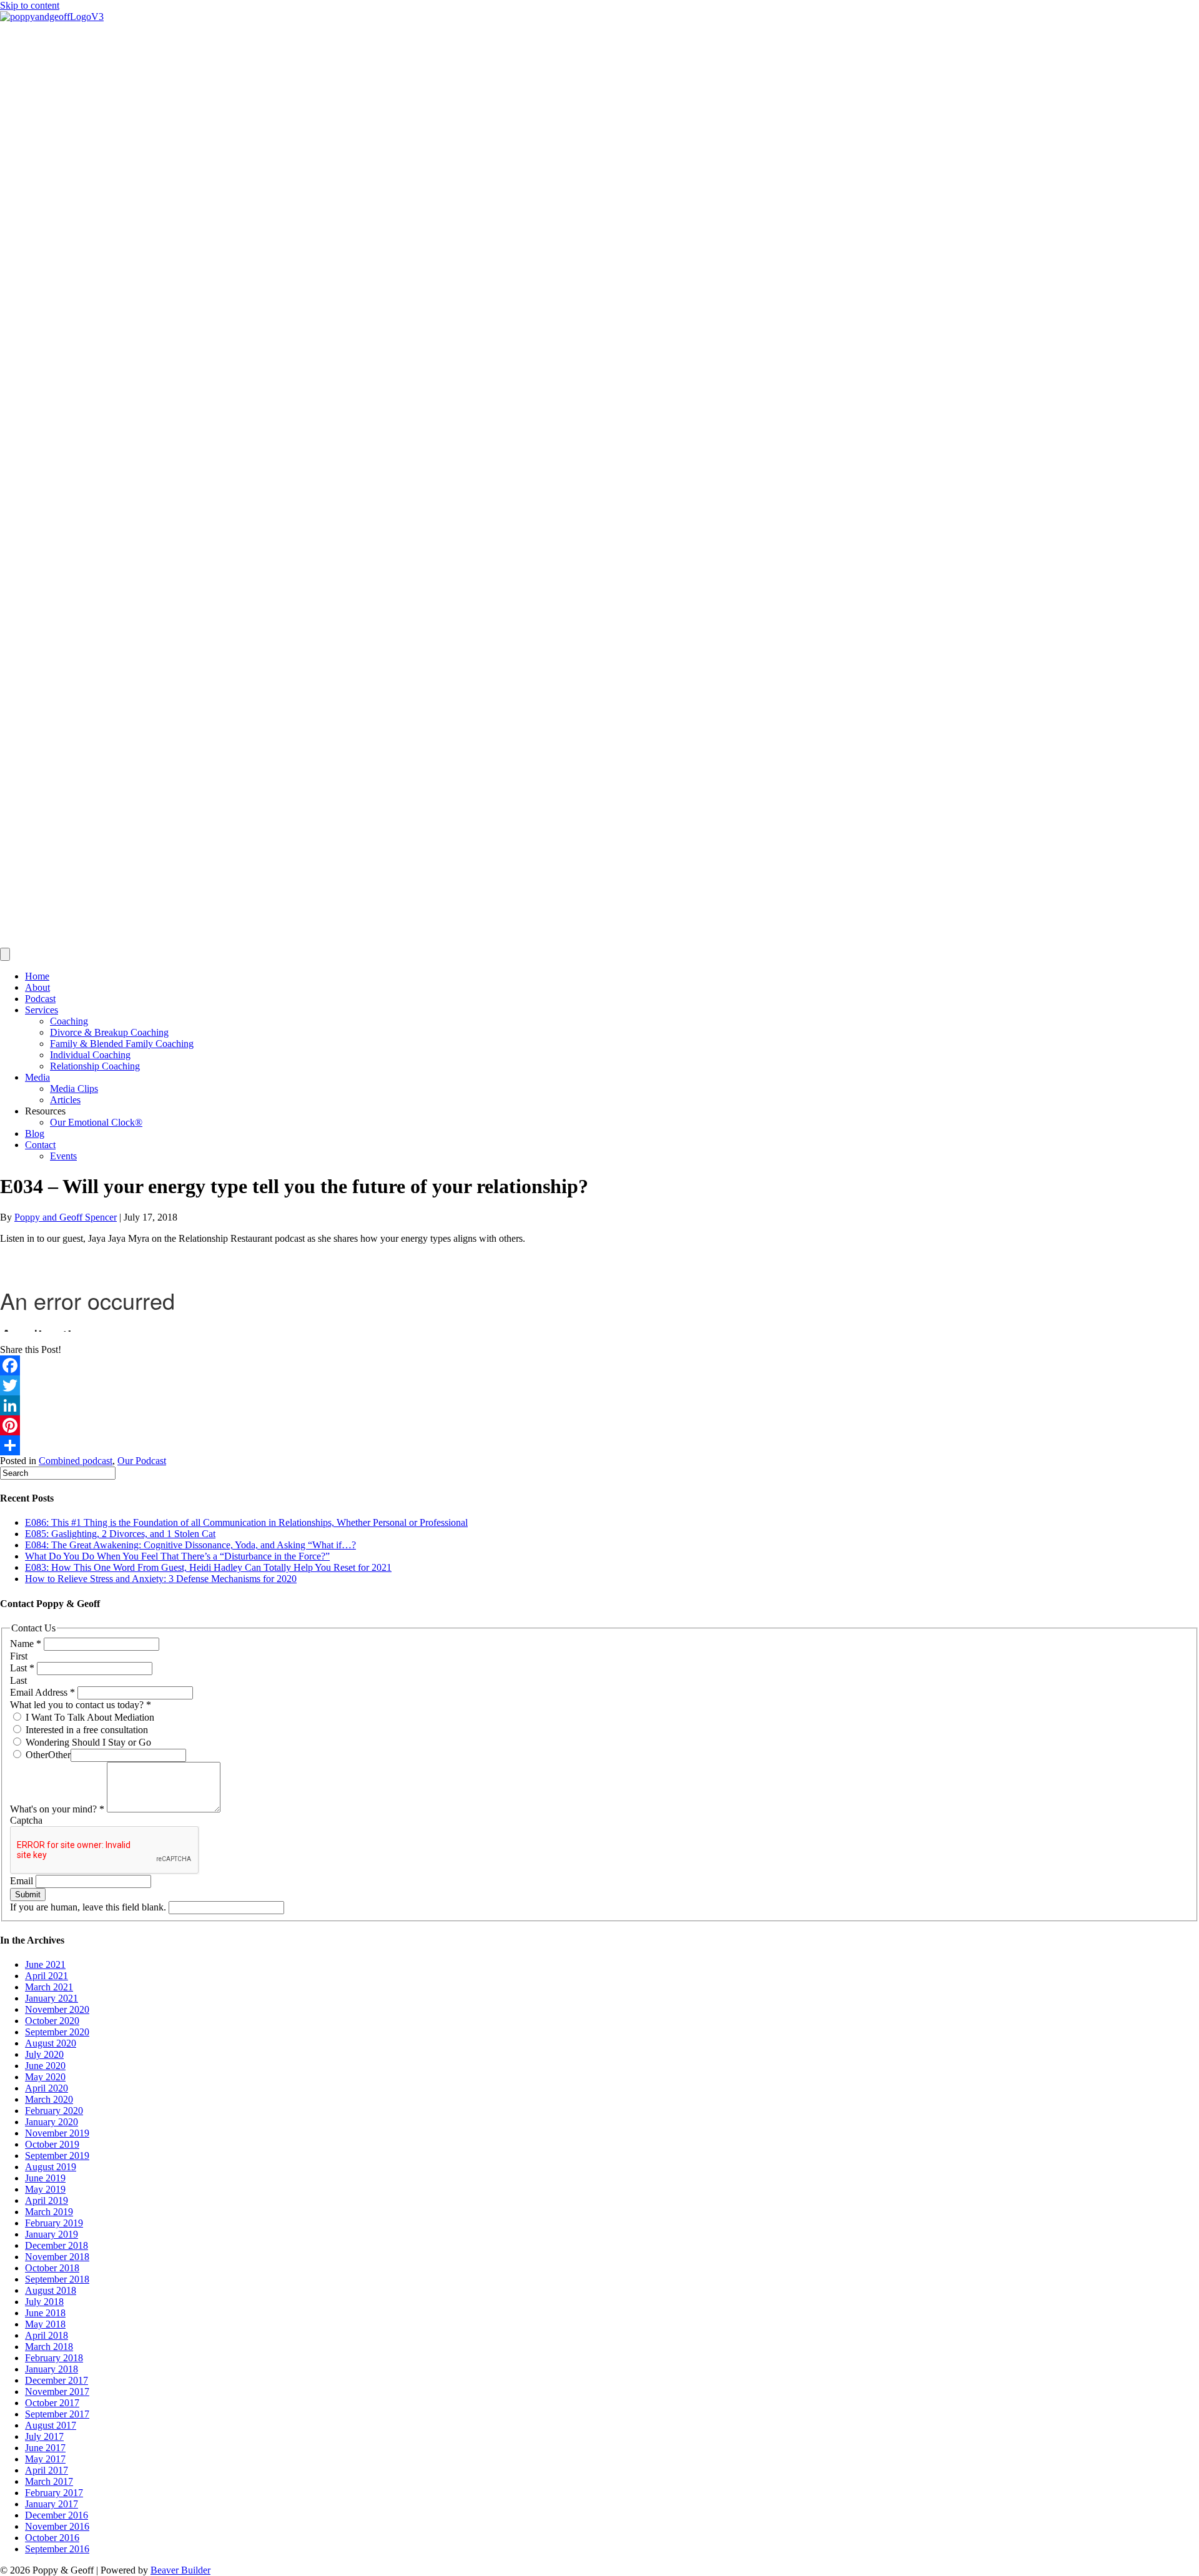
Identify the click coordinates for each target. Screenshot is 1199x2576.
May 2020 (45, 2077)
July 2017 (44, 2436)
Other (36, 1755)
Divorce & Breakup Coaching (109, 1032)
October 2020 (52, 2021)
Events (63, 1156)
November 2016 (57, 2526)
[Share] (599, 1445)
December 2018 (57, 2245)
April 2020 (47, 2088)
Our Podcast (142, 1461)
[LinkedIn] (599, 1405)
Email (23, 1881)
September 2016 (57, 2549)
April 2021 (47, 1976)
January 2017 (52, 2504)
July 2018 (44, 2302)
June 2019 (45, 2178)
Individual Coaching (90, 1055)
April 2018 (47, 2335)
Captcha (26, 1820)
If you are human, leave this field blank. (89, 1907)
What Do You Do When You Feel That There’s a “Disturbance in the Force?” (177, 1556)
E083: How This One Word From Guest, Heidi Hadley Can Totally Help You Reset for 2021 (208, 1567)
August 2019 (51, 2167)
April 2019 (47, 2200)
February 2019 (54, 2223)
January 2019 (52, 2234)
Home (37, 976)
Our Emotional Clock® (96, 1122)
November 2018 (57, 2257)
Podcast (40, 999)
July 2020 (44, 2054)
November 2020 (57, 2009)
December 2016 (57, 2515)
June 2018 (45, 2313)
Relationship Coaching (95, 1066)
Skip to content (30, 5)
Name (26, 1644)
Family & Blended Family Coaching (122, 1044)
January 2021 (52, 1998)
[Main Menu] (5, 954)
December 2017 (57, 2380)
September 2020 (57, 2032)
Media (37, 1077)
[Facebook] (599, 1365)
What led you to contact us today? (81, 1705)
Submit (28, 1895)
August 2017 (51, 2425)
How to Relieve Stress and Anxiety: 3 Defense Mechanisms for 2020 (161, 1579)
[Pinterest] (599, 1425)
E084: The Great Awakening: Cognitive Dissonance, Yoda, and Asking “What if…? (190, 1545)
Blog (35, 1133)
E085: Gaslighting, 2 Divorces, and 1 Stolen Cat (120, 1534)
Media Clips (74, 1089)
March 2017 (49, 2481)
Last (22, 1668)
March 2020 (49, 2099)
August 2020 (51, 2043)
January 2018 (52, 2369)
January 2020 (52, 2122)
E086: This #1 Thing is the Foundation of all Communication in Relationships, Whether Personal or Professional (246, 1522)
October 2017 (52, 2403)
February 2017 (54, 2493)
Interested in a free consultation (86, 1730)
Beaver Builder (180, 2570)
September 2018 (57, 2279)
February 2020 (54, 2111)
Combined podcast (76, 1461)
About (37, 987)
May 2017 (45, 2459)
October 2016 (52, 2538)
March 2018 (49, 2347)
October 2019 (52, 2144)
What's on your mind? (57, 1809)
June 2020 (45, 2066)
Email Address (42, 1692)
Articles (65, 1100)
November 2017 (57, 2392)
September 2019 (57, 2156)
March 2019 (49, 2212)
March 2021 (49, 1987)
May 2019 (45, 2189)
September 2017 (57, 2414)
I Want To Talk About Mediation (89, 1717)
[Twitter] (599, 1385)
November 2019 (57, 2133)
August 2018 (51, 2290)
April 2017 (47, 2470)
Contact (40, 1145)
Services (42, 1010)
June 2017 (45, 2448)
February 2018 (54, 2358)
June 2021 (45, 1964)
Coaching (69, 1021)
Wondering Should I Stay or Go (87, 1742)
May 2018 (45, 2324)
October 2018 (52, 2268)
